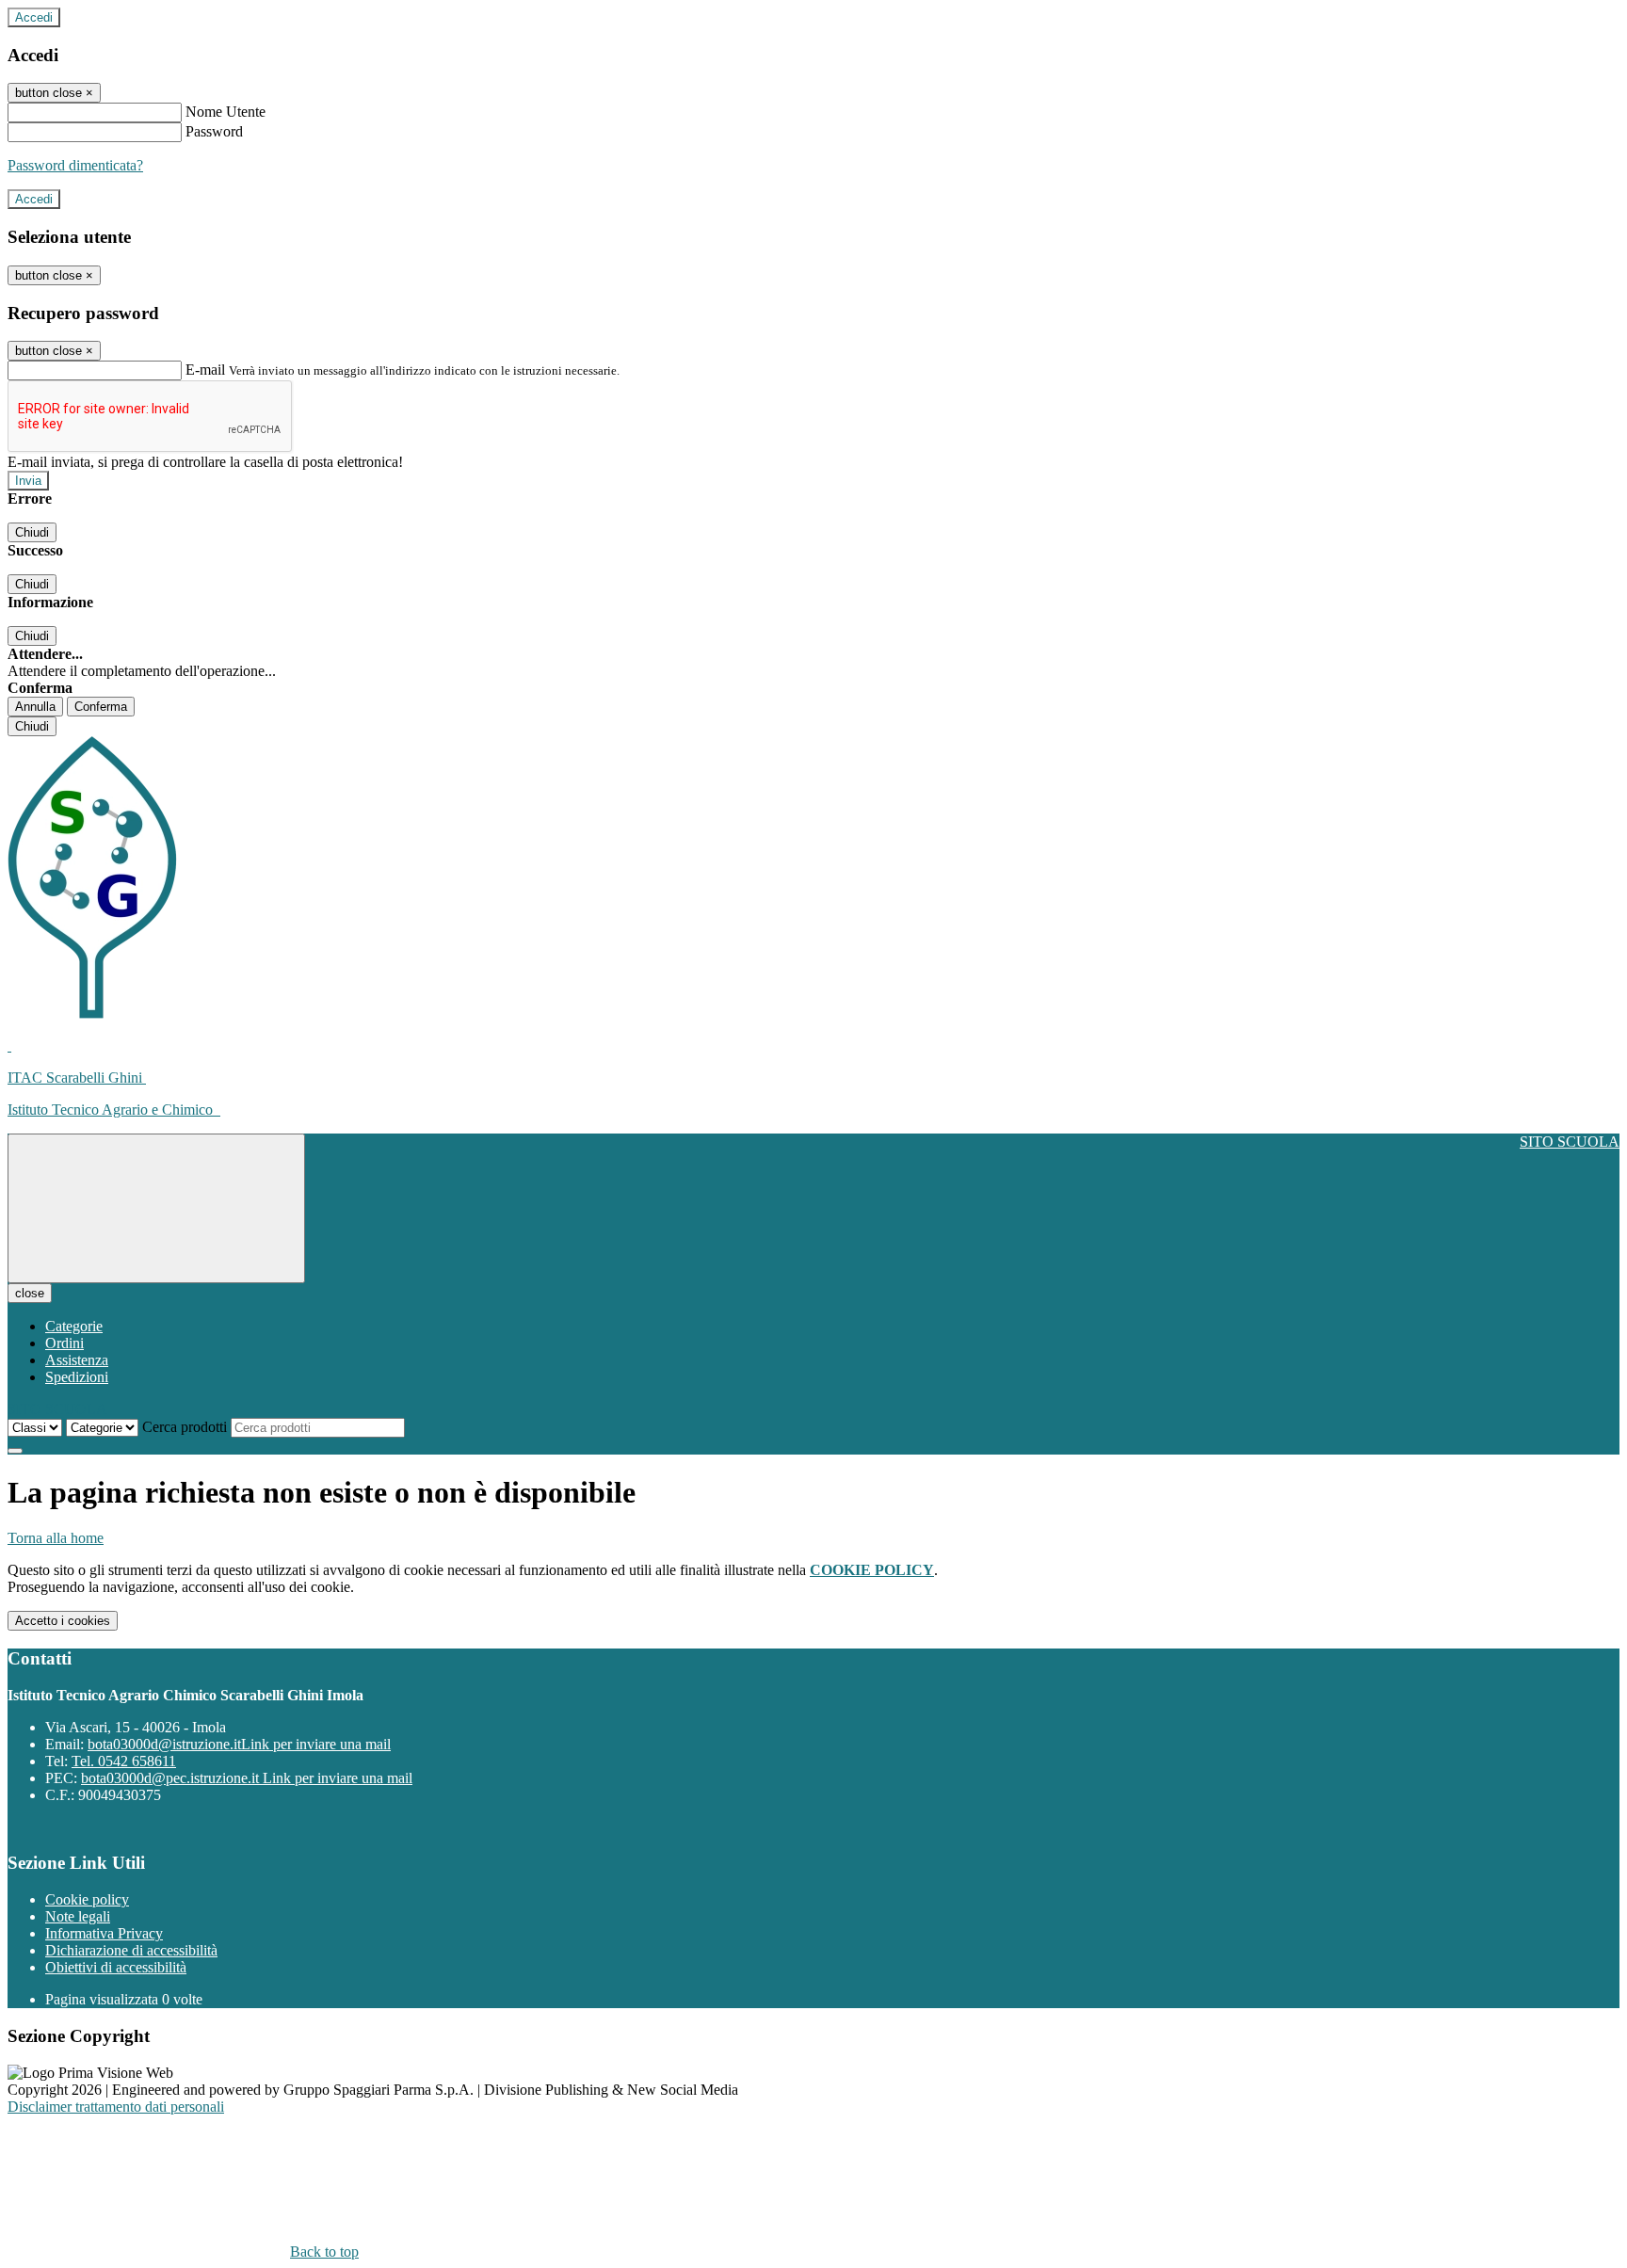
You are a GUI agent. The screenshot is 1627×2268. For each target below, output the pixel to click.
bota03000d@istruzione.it (239, 1744)
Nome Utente (226, 112)
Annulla (35, 707)
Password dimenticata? (75, 165)
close (30, 1293)
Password (214, 131)
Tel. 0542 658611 (124, 1761)
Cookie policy (87, 1899)
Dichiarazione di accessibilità (131, 1950)
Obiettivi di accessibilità (116, 1967)
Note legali (78, 1916)
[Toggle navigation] (156, 1208)
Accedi (34, 17)
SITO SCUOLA (1570, 1142)
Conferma (101, 707)
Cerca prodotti (185, 1427)
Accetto (63, 1621)
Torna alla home (56, 1538)
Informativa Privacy (104, 1933)
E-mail (205, 370)
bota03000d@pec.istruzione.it (247, 1778)
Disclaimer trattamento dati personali (116, 2107)
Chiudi (32, 532)
